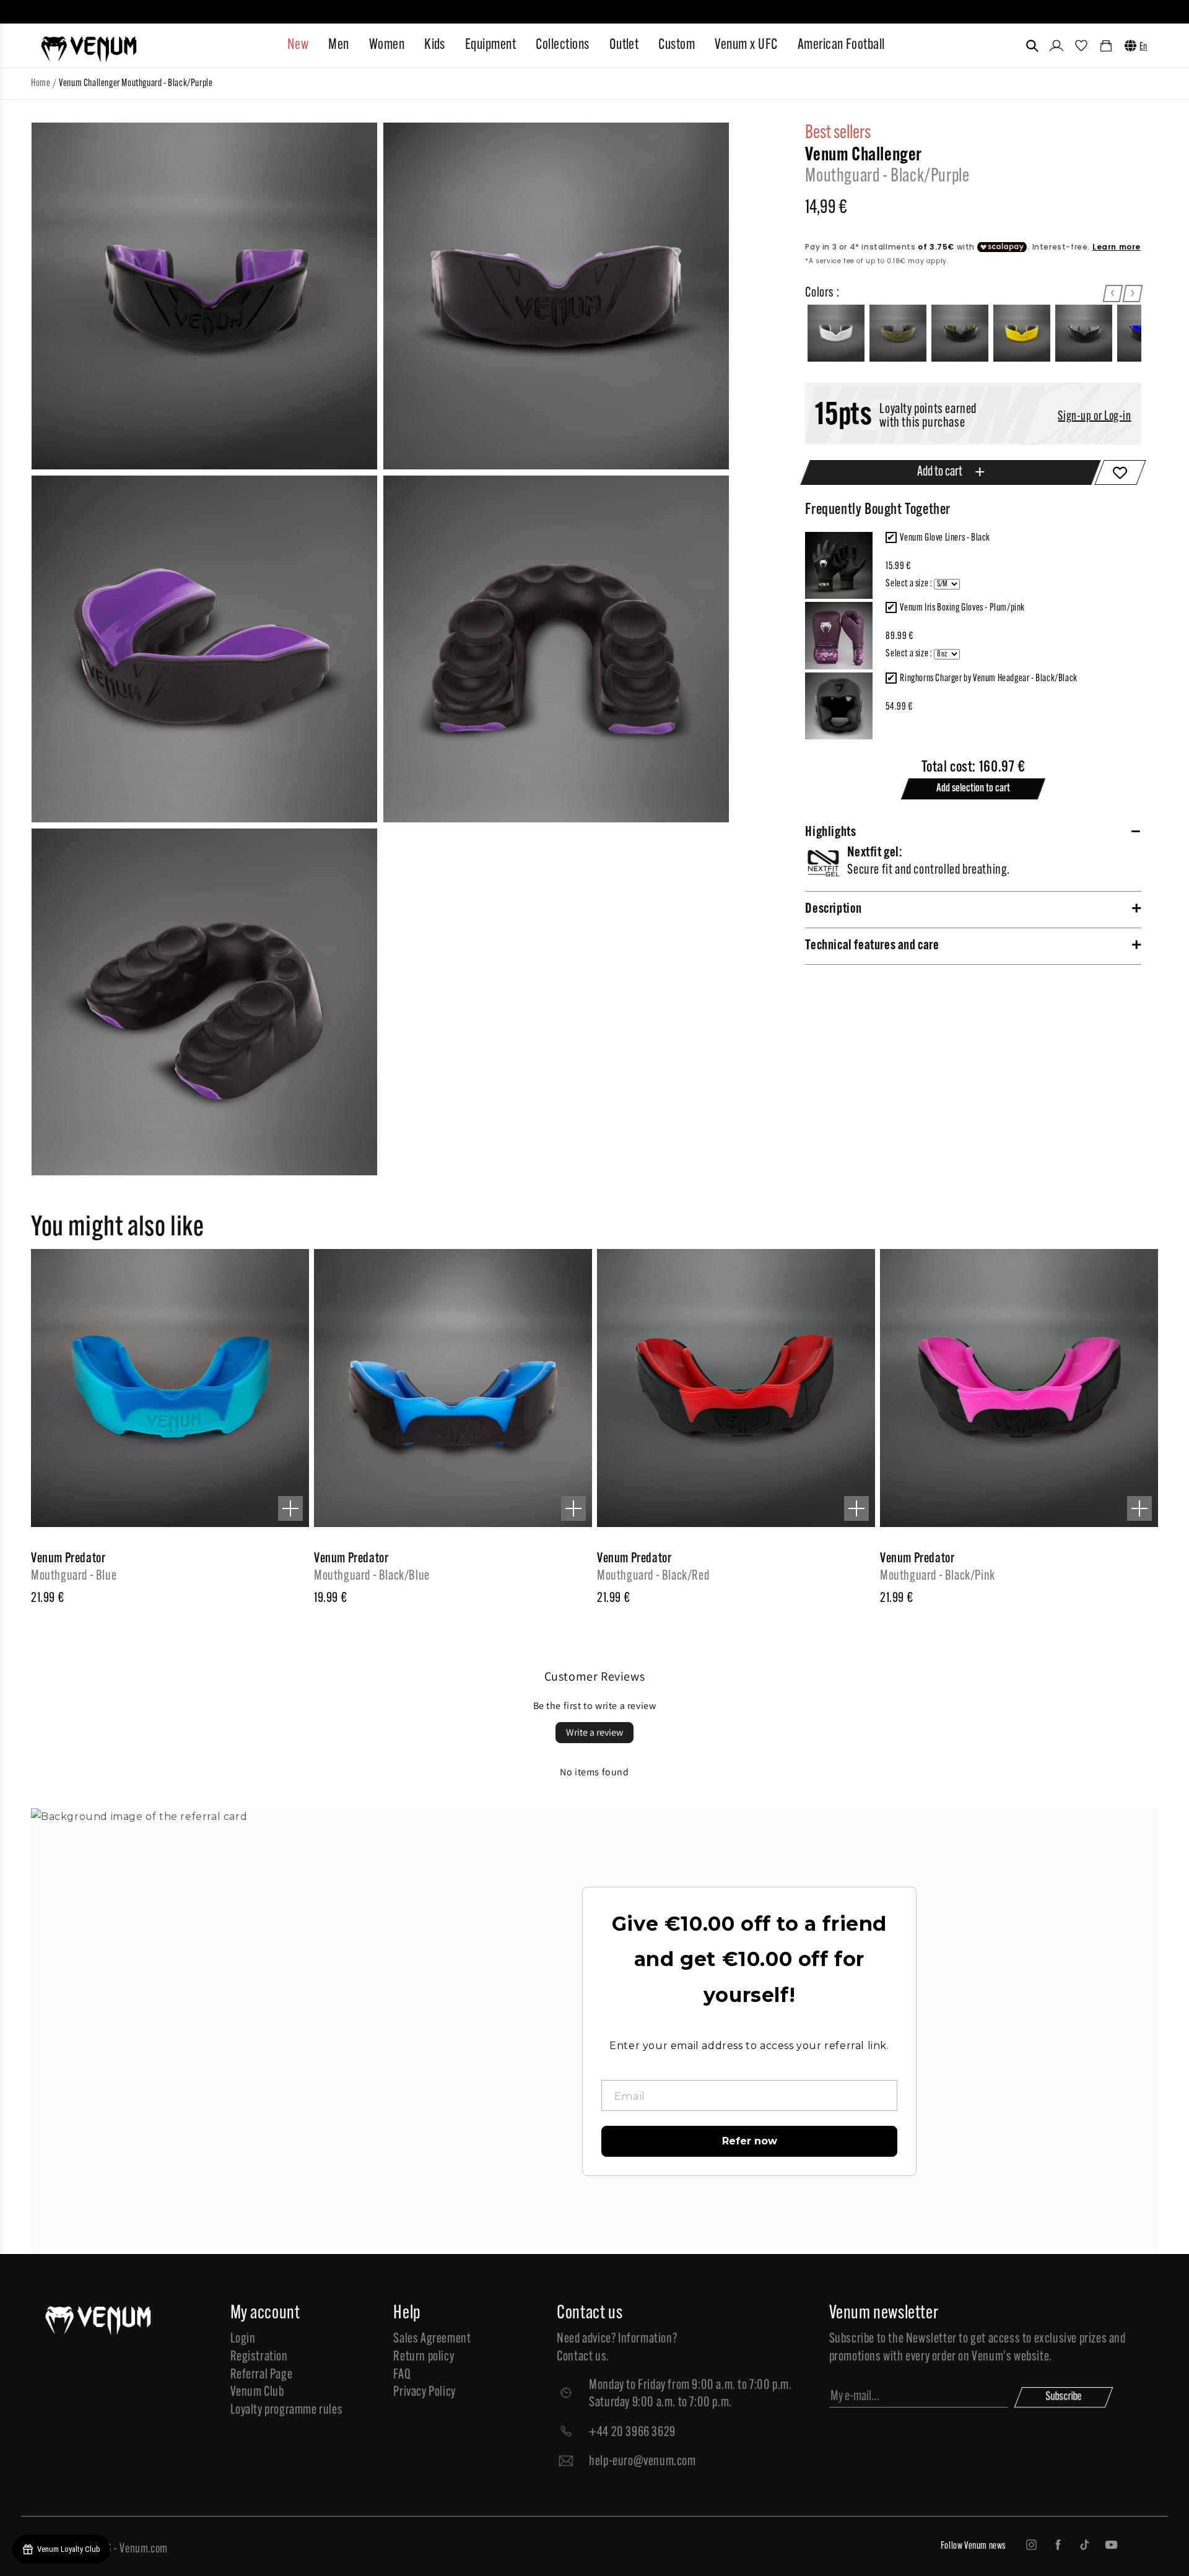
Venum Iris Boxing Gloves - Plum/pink (962, 608)
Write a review (594, 1732)
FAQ (402, 2375)
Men (338, 45)
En (1143, 47)
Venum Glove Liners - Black (945, 538)
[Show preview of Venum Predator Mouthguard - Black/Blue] (573, 1508)
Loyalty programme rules (287, 2410)
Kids (435, 45)
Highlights (830, 833)
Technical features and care (872, 946)
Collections (562, 45)
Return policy (424, 2357)
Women (387, 45)
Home (41, 84)
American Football (841, 45)
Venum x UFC (746, 45)
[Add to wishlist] (1120, 472)
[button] (1032, 46)
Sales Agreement (432, 2339)
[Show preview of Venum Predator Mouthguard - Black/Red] (856, 1508)
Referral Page (262, 2375)
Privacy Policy (424, 2392)
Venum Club (257, 2392)
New (298, 45)
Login (243, 2339)
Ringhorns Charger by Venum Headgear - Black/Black (988, 679)
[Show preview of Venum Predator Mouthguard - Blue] (290, 1508)
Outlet (624, 45)
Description (834, 909)
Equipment (490, 45)
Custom (677, 45)
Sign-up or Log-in (1094, 417)
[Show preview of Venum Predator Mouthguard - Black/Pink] (1139, 1508)
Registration (259, 2357)
